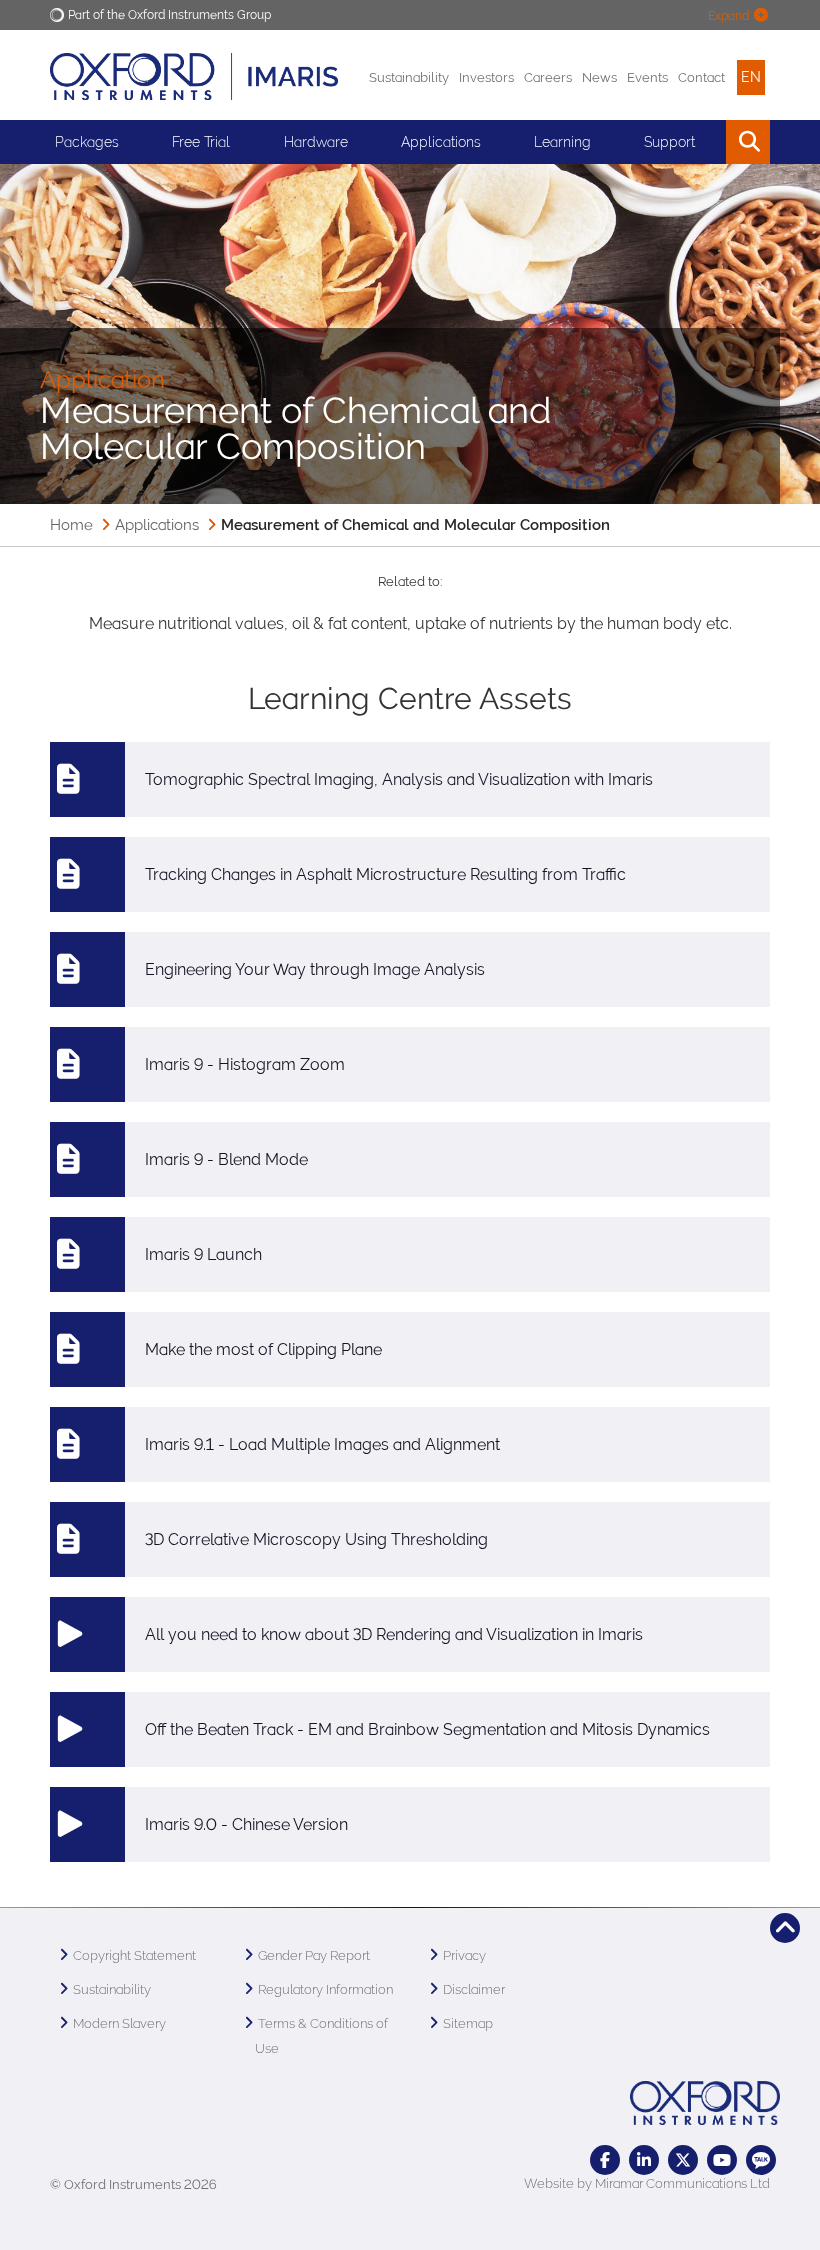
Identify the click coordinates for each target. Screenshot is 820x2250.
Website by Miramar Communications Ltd (647, 2183)
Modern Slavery (119, 2023)
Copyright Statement (134, 1955)
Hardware (316, 142)
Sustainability (409, 77)
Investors (486, 77)
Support (669, 142)
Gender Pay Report (314, 1955)
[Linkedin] (644, 2160)
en (751, 77)
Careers (548, 77)
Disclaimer (474, 1989)
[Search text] (702, 142)
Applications (157, 525)
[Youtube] (722, 2160)
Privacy (464, 1955)
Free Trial (201, 142)
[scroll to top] (785, 1928)
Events (647, 77)
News (599, 77)
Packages (87, 142)
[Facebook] (605, 2160)
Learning (562, 142)
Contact (701, 77)
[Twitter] (683, 2160)
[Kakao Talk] (761, 2160)
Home (71, 525)
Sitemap (468, 2023)
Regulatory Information (325, 1989)
